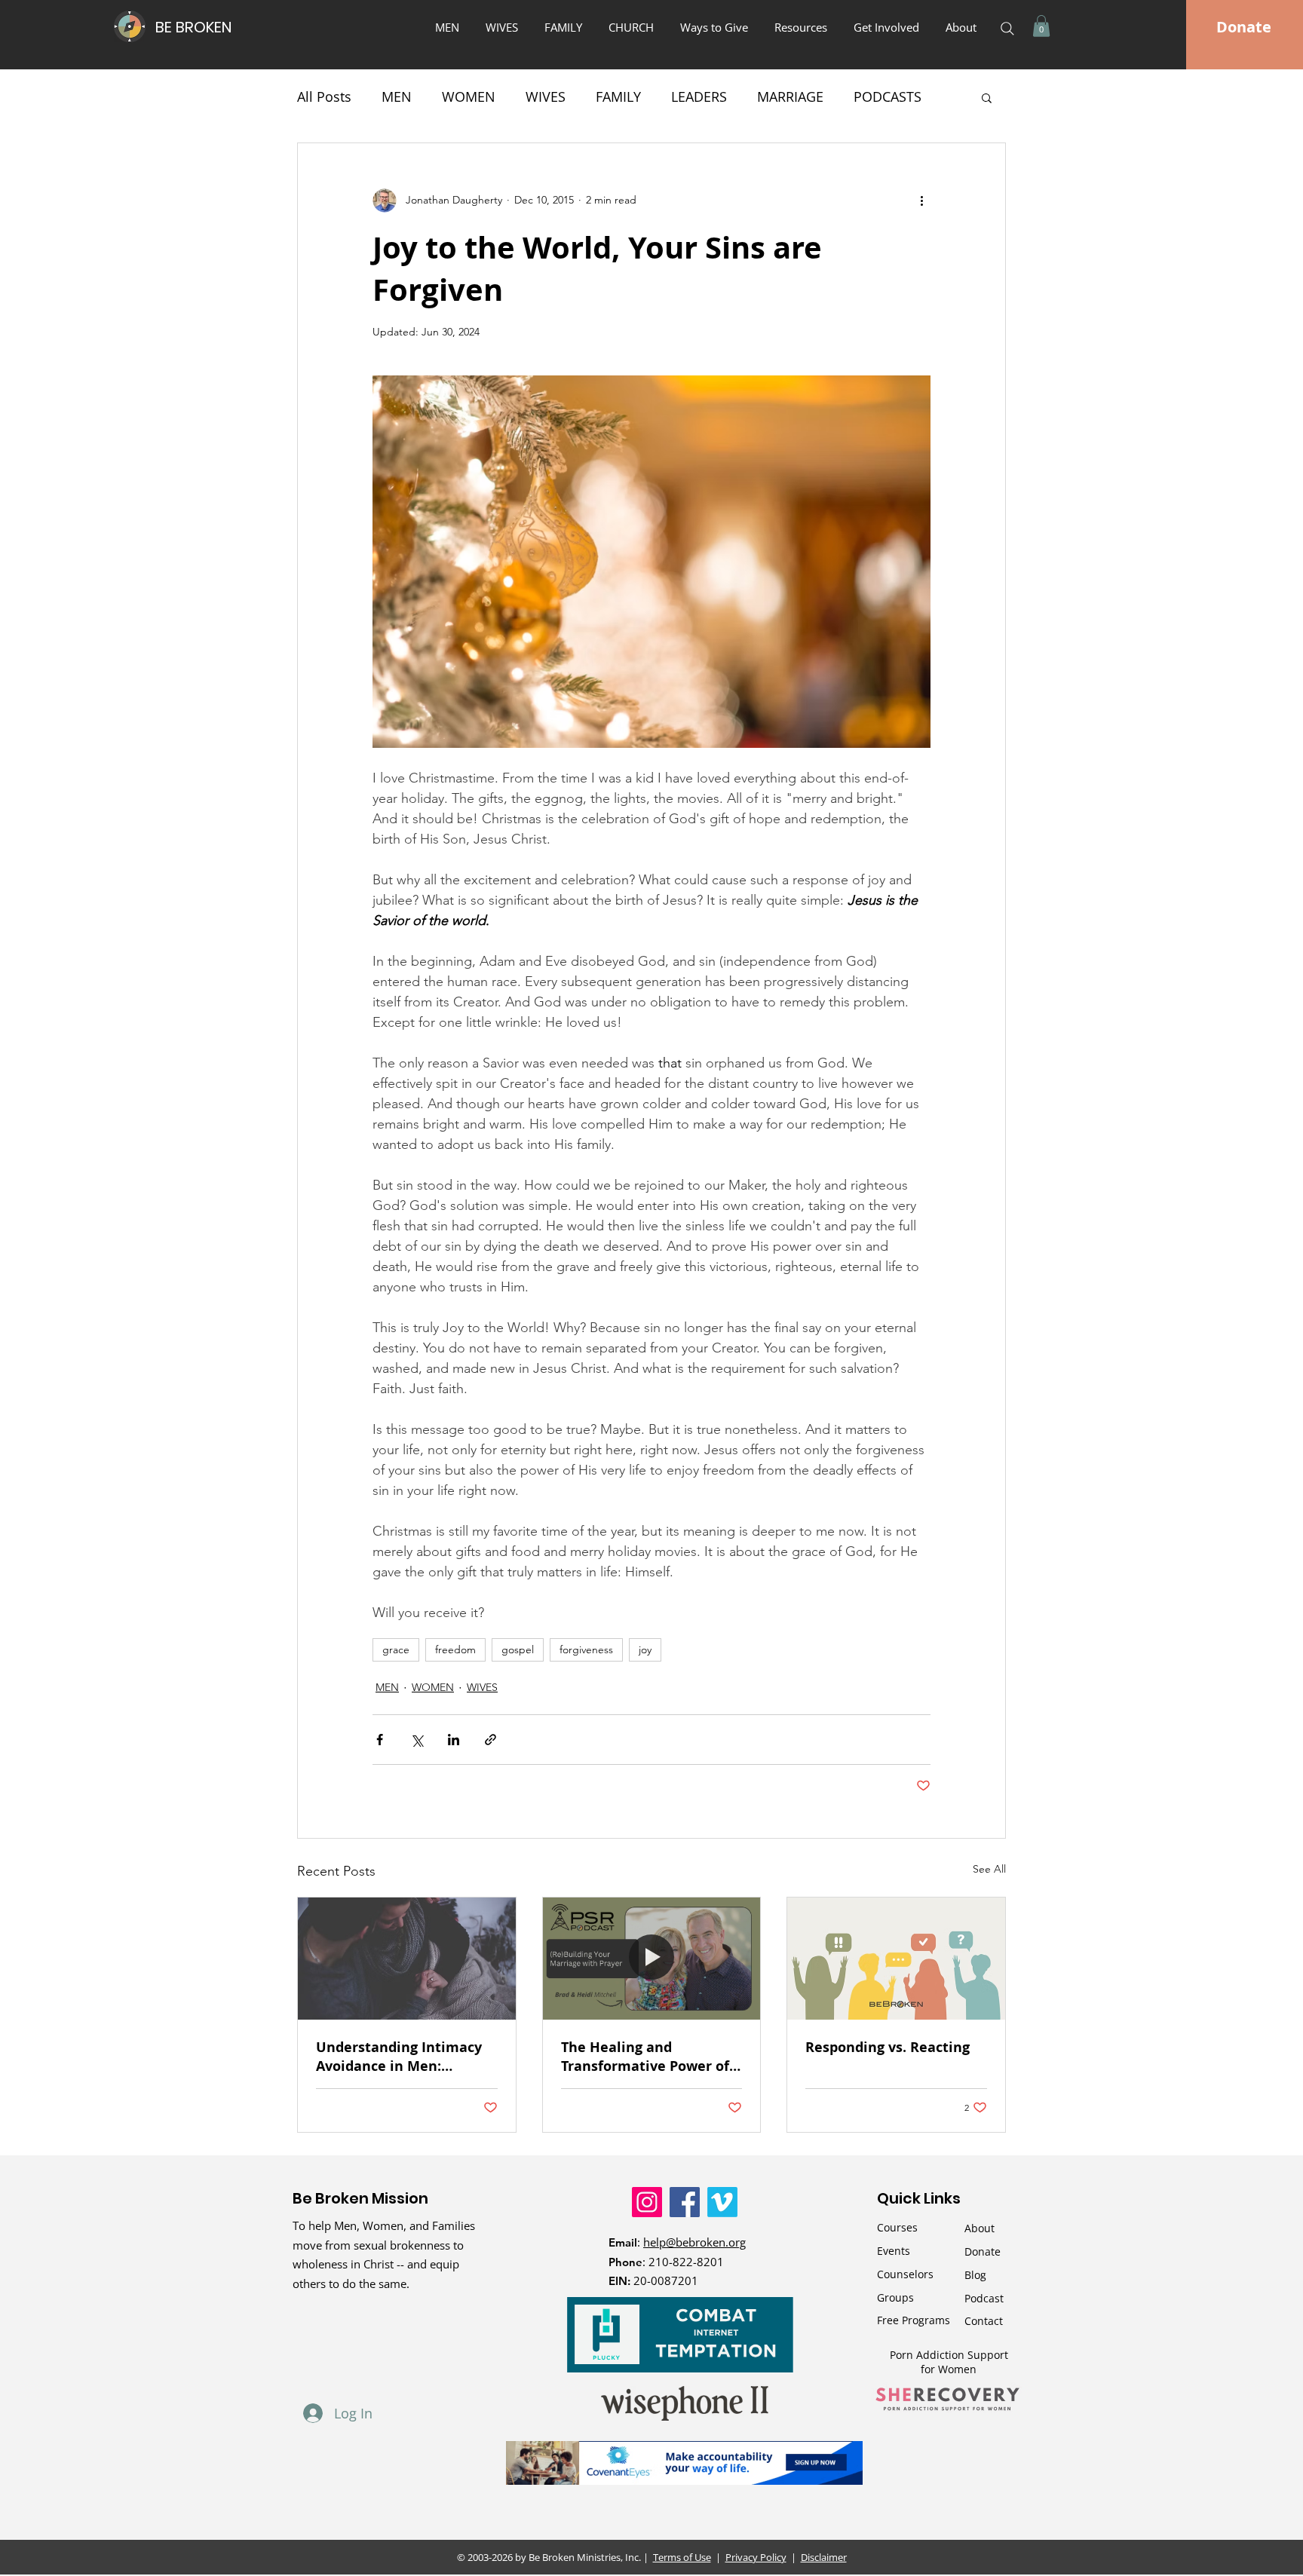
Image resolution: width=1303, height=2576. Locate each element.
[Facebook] (685, 2202)
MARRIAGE (790, 96)
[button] (716, 27)
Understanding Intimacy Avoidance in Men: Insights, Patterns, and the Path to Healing (406, 2057)
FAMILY (618, 96)
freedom (455, 1649)
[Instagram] (647, 2202)
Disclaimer (824, 2557)
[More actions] (921, 201)
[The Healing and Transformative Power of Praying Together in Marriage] (652, 1959)
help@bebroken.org (694, 2242)
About (980, 2228)
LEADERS (699, 96)
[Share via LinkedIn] (454, 1740)
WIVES (546, 96)
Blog (975, 2275)
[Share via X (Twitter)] (417, 1740)
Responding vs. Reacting (888, 2047)
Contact (984, 2321)
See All (989, 1869)
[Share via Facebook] (380, 1740)
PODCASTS (888, 96)
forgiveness (586, 1649)
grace (396, 1649)
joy (645, 1649)
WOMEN (469, 96)
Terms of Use (682, 2557)
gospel (518, 1649)
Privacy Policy (756, 2557)
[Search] (1007, 29)
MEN (397, 96)
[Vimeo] (722, 2202)
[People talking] (896, 1959)
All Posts (324, 96)
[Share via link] (491, 1740)
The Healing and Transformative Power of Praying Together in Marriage (645, 2057)
